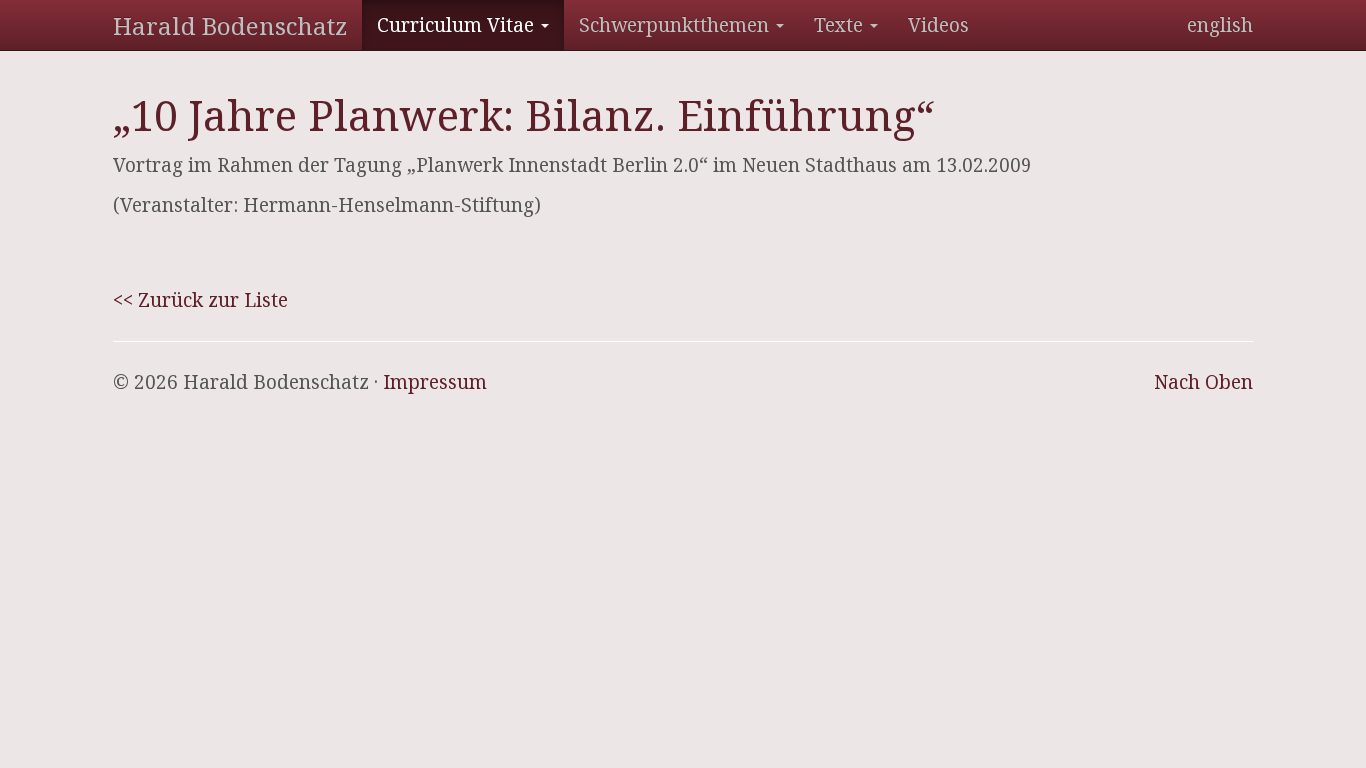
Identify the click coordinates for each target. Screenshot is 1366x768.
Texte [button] (841, 25)
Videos (938, 25)
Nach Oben (1203, 382)
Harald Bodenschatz (230, 25)
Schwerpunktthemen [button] (676, 25)
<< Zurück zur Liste (200, 300)
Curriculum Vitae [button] (458, 25)
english (1220, 25)
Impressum (435, 382)
